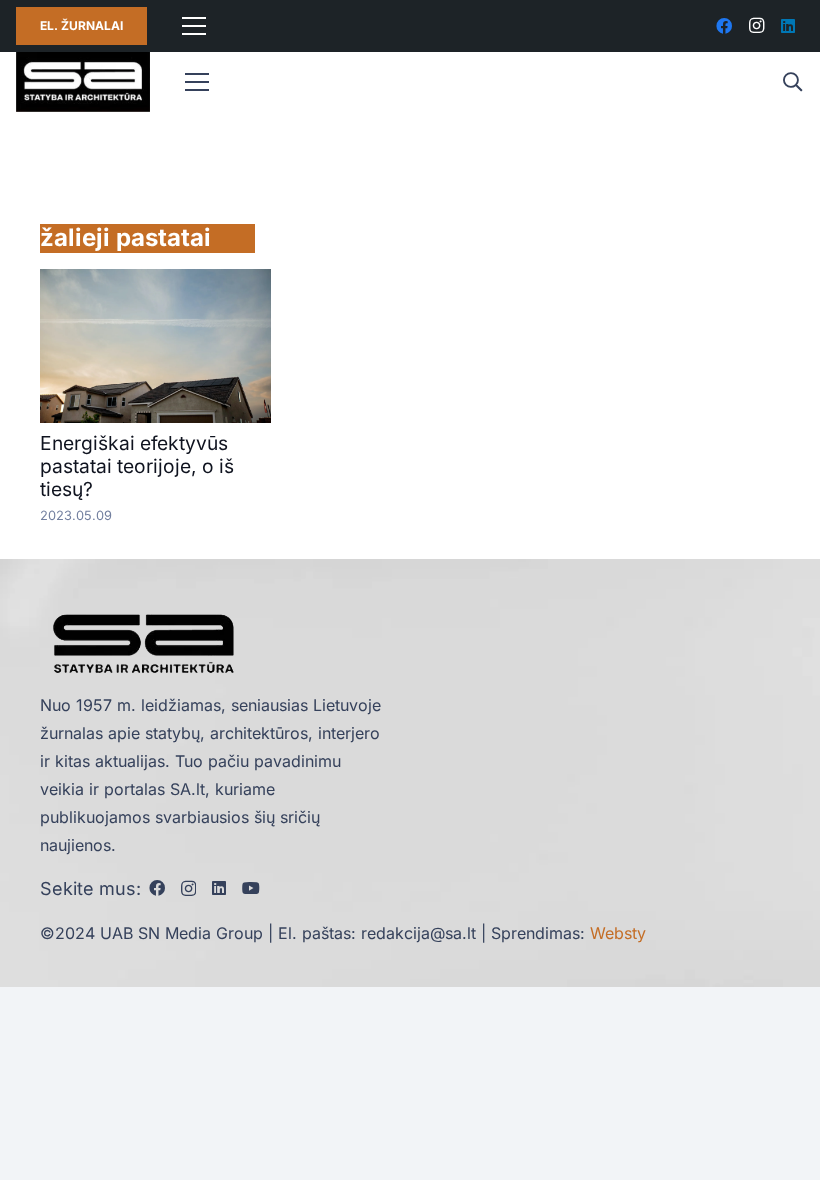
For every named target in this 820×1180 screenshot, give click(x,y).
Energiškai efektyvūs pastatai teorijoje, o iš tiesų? (137, 466)
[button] (792, 82)
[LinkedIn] (788, 26)
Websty (618, 933)
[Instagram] (756, 26)
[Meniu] (194, 26)
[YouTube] (251, 888)
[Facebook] (724, 26)
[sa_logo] (83, 82)
